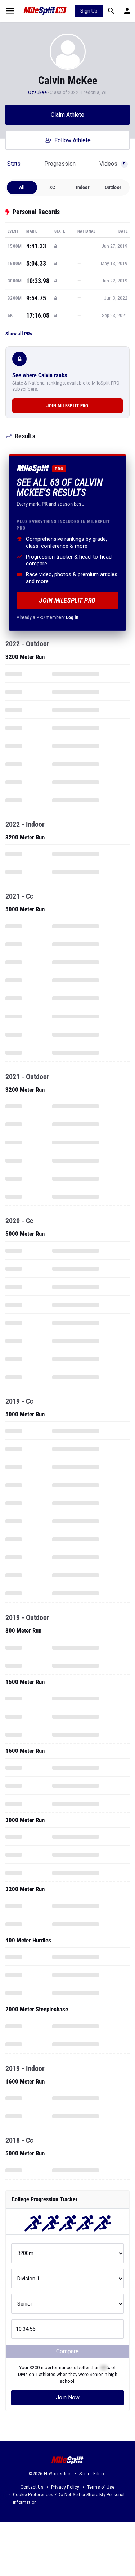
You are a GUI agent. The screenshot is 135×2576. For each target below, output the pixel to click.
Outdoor (113, 187)
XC (52, 187)
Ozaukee (38, 92)
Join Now (68, 2397)
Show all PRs (19, 334)
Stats (14, 164)
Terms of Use (101, 2487)
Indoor (83, 187)
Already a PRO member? (48, 617)
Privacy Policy (65, 2487)
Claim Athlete (67, 115)
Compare (67, 2351)
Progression (60, 164)
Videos (112, 164)
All (22, 187)
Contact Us (32, 2487)
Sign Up (89, 11)
